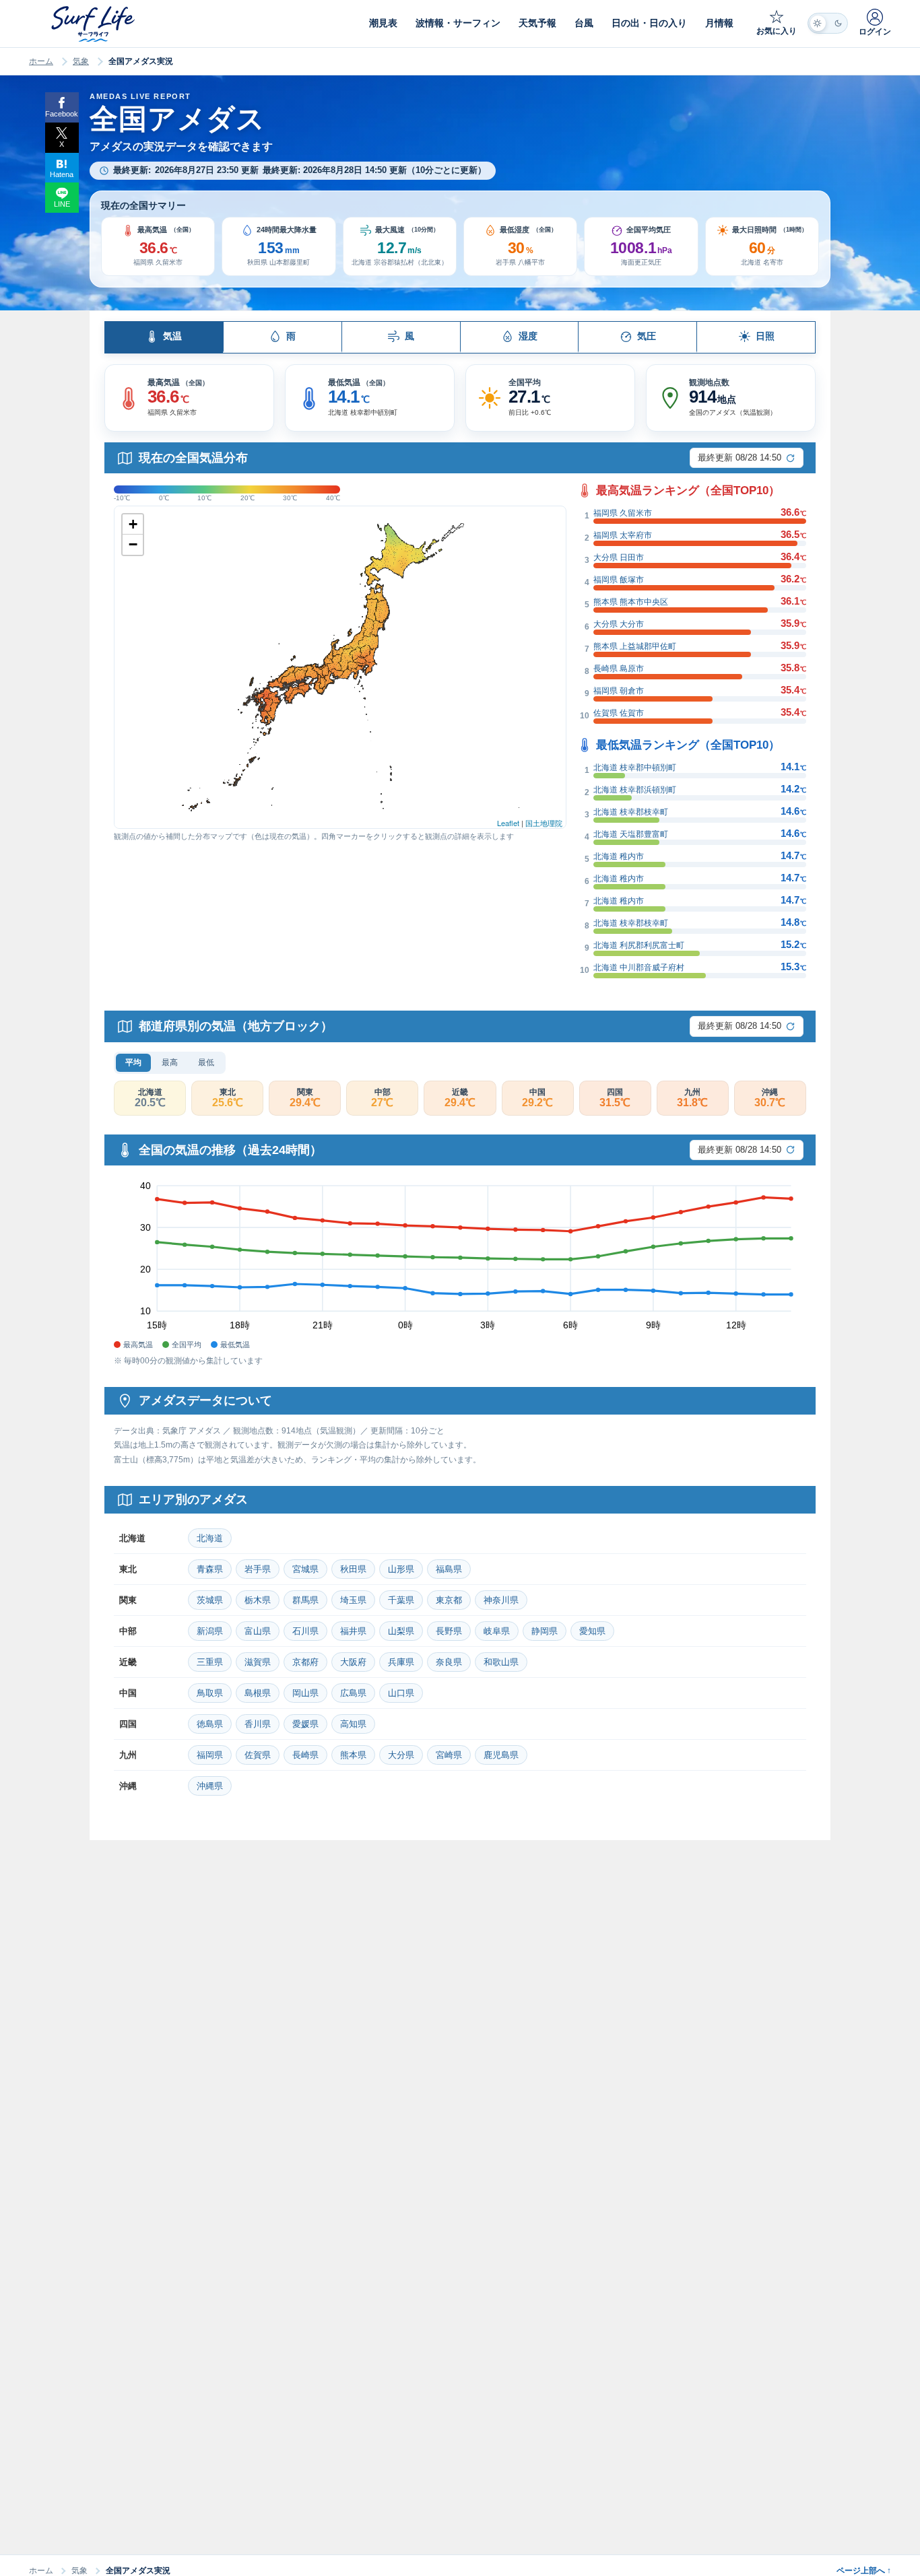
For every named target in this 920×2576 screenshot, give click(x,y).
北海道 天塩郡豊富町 (631, 834)
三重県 (210, 1662)
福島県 (449, 1569)
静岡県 (545, 1631)
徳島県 (210, 1724)
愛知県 (592, 1631)
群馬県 (305, 1600)
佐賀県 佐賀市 (619, 713)
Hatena (62, 174)
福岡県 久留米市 (623, 513)
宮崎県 (449, 1755)
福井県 (353, 1631)
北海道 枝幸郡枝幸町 (631, 812)
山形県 (401, 1569)
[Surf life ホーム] (95, 24)
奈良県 (449, 1662)
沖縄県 (210, 1786)
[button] (158, 247)
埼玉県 (353, 1600)
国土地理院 (544, 823)
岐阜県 (497, 1631)
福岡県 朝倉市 (619, 691)
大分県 (401, 1755)
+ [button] (133, 524)
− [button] (133, 544)
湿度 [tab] (528, 336)
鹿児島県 (501, 1755)
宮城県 (305, 1569)
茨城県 (210, 1600)
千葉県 (401, 1600)
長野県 (449, 1631)
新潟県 (210, 1631)
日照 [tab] (765, 336)
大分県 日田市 (619, 557)
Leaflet (508, 823)
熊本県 (353, 1755)
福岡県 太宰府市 (623, 535)
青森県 (210, 1569)
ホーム (41, 61)
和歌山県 (501, 1662)
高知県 (353, 1724)
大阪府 (353, 1662)
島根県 (258, 1693)
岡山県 (305, 1693)
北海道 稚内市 (619, 856)
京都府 (305, 1662)
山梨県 (401, 1631)
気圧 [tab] (647, 336)
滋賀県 (258, 1662)
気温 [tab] (172, 336)
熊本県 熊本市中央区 (631, 602)
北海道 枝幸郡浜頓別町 (635, 790)
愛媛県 (305, 1724)
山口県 (401, 1693)
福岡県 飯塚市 (619, 580)
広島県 (353, 1693)
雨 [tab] (291, 336)
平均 (133, 1062)
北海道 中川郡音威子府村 (639, 968)
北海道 (210, 1538)
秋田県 (353, 1569)
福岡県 (210, 1755)
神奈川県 (501, 1600)
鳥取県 (210, 1693)
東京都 (449, 1600)
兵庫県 (401, 1662)
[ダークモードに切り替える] (828, 23)
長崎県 (305, 1755)
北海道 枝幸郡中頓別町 (635, 768)
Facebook (62, 114)
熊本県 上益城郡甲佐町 (635, 646)
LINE (62, 204)
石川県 (305, 1631)
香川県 (258, 1724)
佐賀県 (258, 1755)
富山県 (258, 1631)
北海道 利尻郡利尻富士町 (639, 945)
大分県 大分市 (619, 624)
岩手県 (258, 1569)
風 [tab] (409, 336)
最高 (170, 1062)
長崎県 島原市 (619, 669)
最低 (206, 1062)
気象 (81, 61)
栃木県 (258, 1600)
